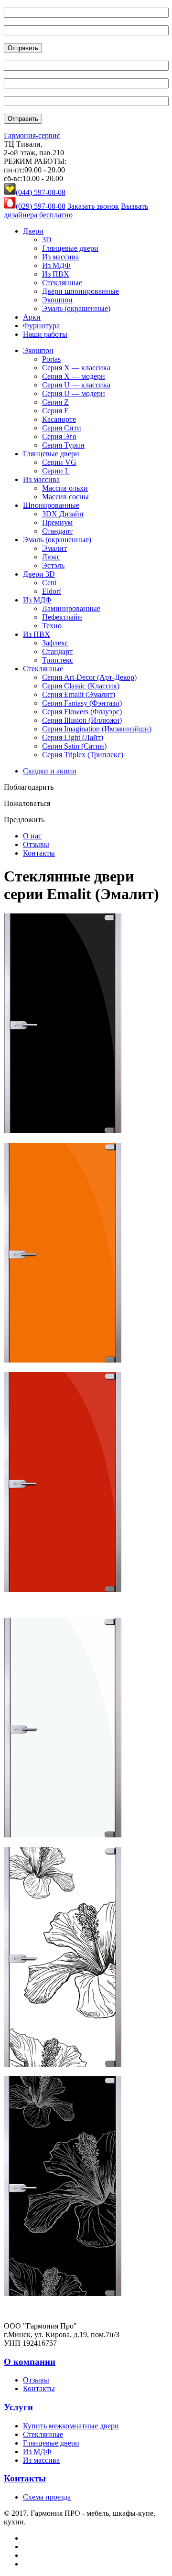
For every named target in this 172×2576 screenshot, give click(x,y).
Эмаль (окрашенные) (76, 308)
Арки (32, 317)
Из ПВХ (56, 274)
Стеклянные (62, 283)
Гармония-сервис (32, 135)
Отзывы (36, 844)
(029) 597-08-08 (41, 206)
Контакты (39, 853)
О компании (30, 2362)
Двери (33, 231)
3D (47, 240)
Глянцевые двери (70, 248)
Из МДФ (56, 265)
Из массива (60, 257)
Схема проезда (47, 2497)
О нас (32, 836)
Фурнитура (41, 326)
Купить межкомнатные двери (71, 2426)
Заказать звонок (93, 206)
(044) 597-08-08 (41, 192)
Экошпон (57, 300)
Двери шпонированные (81, 291)
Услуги (18, 2407)
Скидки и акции (50, 771)
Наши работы (45, 334)
